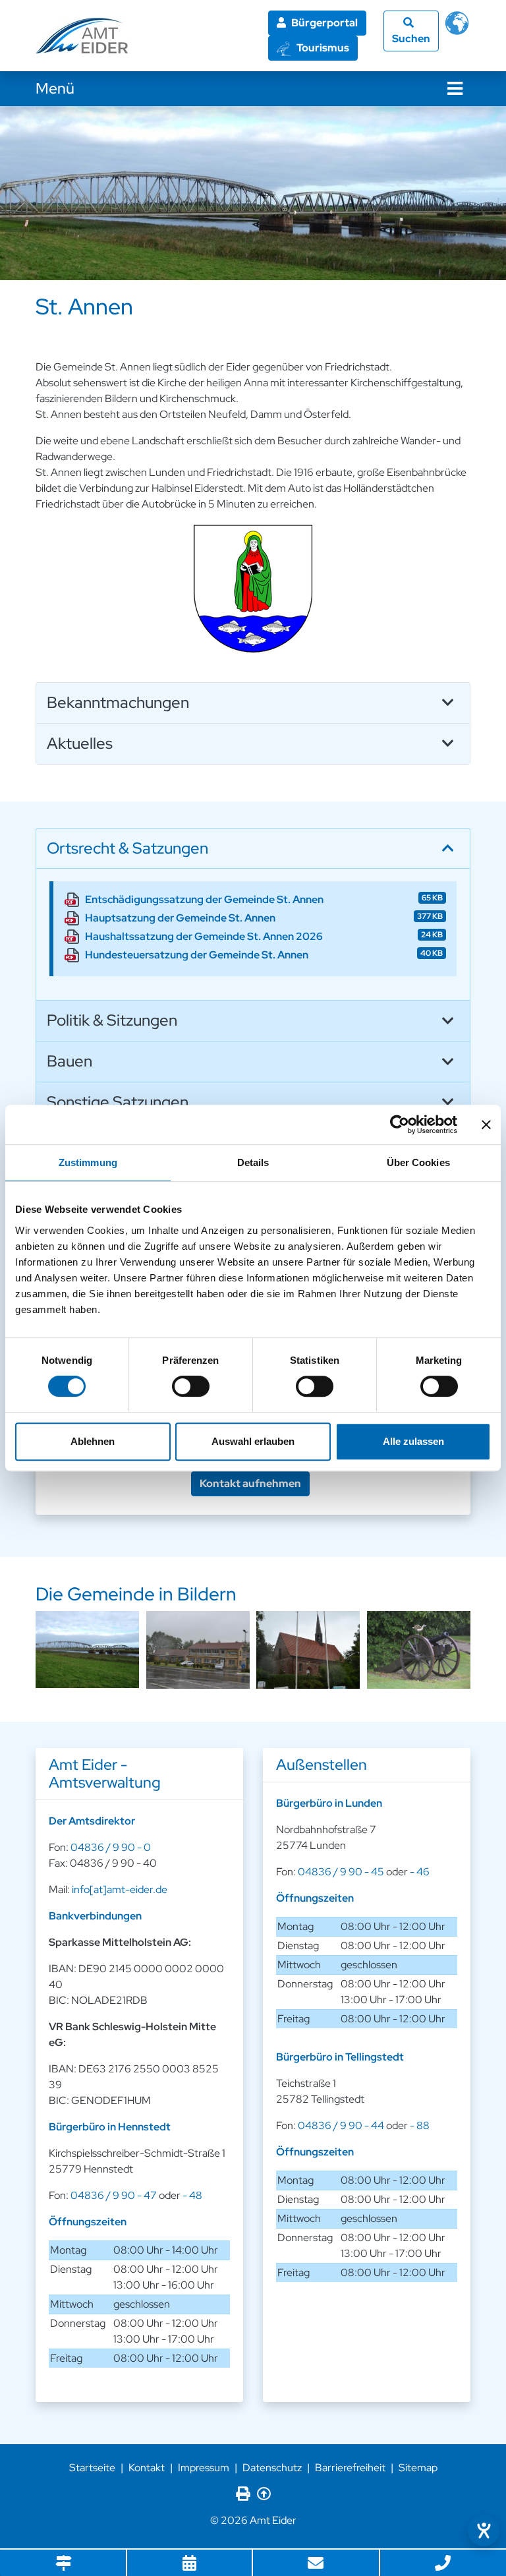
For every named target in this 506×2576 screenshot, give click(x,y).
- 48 (192, 2195)
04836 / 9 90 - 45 (341, 1872)
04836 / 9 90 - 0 (111, 1847)
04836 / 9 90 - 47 (114, 2195)
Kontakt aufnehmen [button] (250, 1483)
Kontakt (147, 2468)
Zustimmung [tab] (88, 1162)
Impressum (204, 2468)
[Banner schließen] (486, 1125)
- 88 (420, 2125)
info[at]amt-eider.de (120, 1889)
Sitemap (418, 2468)
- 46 (420, 1872)
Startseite (92, 2468)
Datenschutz (272, 2468)
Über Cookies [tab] (418, 1162)
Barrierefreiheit (350, 2468)
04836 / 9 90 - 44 (341, 2125)
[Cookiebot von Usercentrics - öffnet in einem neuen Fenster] (400, 1125)
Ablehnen (93, 1441)
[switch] (191, 1386)
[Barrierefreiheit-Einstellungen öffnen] (484, 2531)
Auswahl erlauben (253, 1441)
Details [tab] (253, 1162)
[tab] (253, 703)
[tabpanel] (253, 193)
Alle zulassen (413, 1441)
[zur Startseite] (82, 36)
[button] (253, 703)
